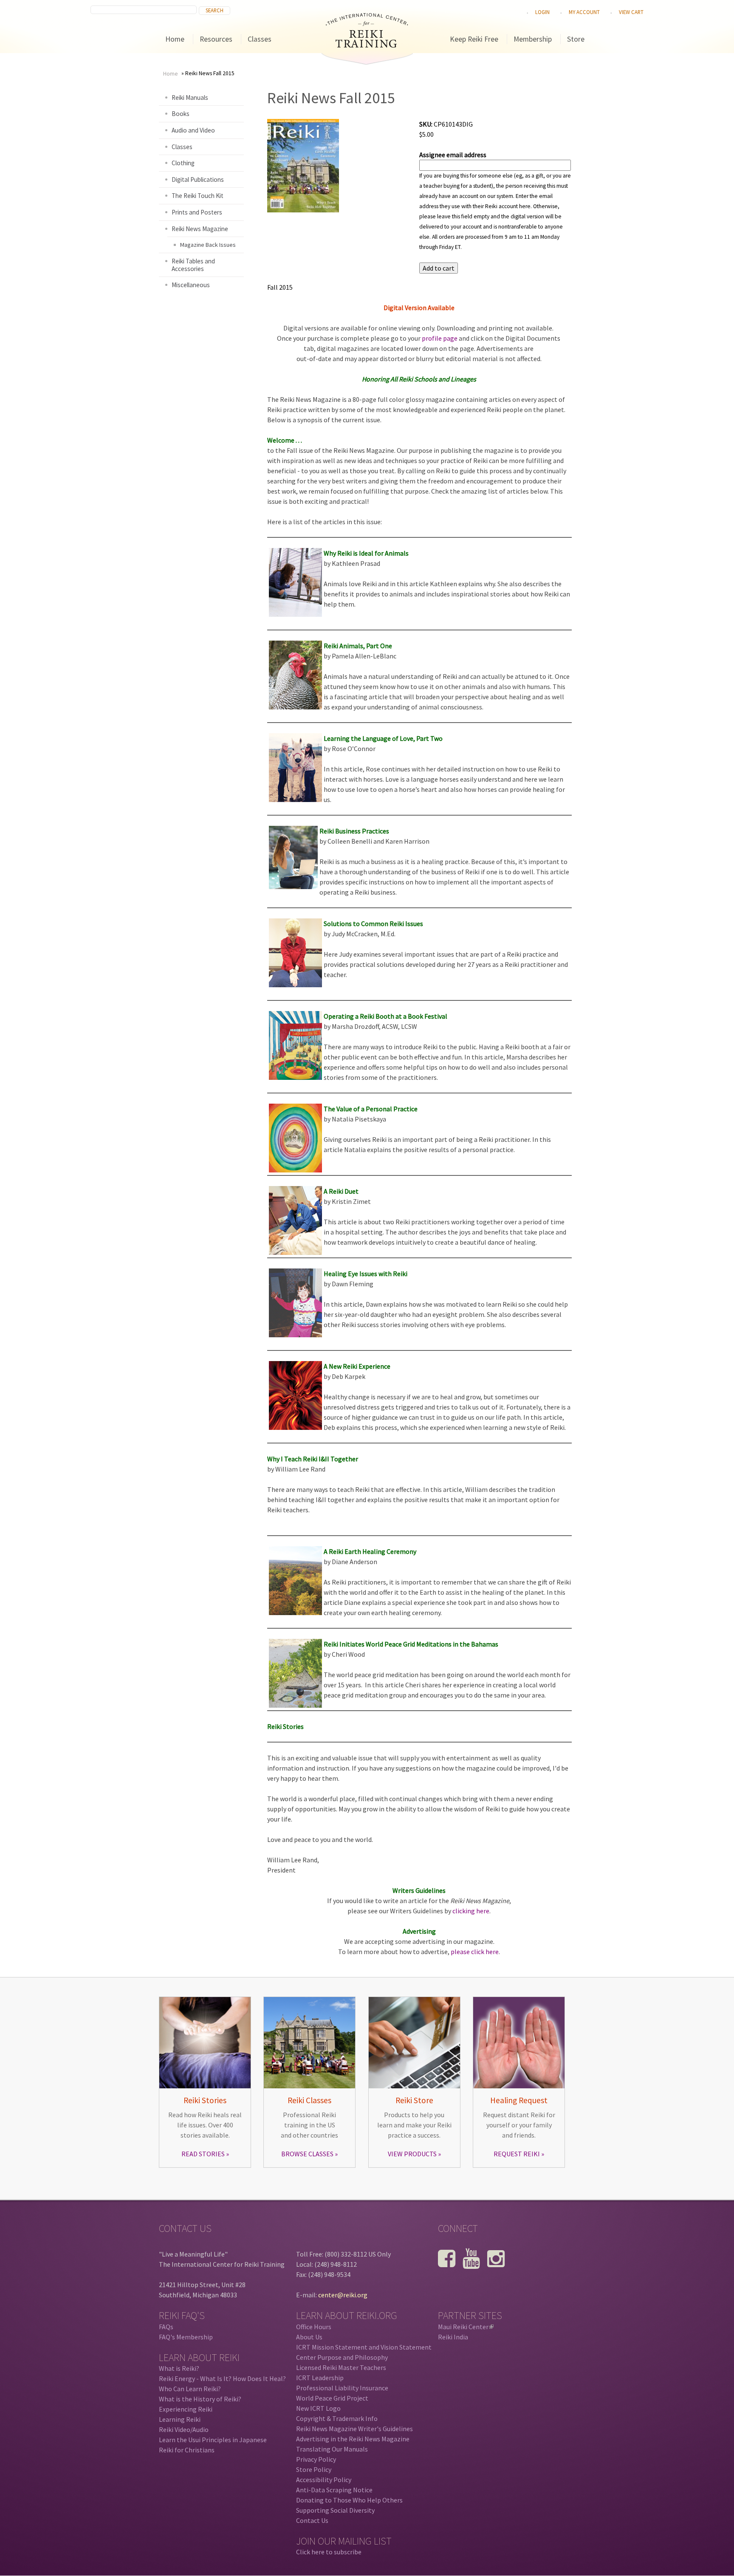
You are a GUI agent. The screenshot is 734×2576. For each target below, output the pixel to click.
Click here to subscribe (329, 2552)
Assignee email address (453, 155)
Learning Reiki (180, 2419)
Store (576, 39)
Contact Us (312, 2520)
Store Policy (314, 2469)
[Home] (367, 45)
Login (542, 12)
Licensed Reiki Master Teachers (341, 2367)
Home (175, 39)
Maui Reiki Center (465, 2327)
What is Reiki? (179, 2368)
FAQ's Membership (186, 2337)
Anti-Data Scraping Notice (334, 2490)
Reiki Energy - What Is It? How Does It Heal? (222, 2378)
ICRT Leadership (320, 2378)
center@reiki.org (343, 2295)
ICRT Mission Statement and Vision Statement (364, 2347)
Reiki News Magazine (200, 229)
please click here (475, 1952)
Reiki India (453, 2337)
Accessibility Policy (324, 2480)
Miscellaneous (191, 285)
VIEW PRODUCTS (412, 2154)
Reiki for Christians (187, 2450)
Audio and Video (193, 130)
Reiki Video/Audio (184, 2429)
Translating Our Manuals (332, 2449)
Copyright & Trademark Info (337, 2418)
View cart (631, 12)
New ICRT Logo (318, 2408)
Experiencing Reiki (186, 2409)
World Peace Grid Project (332, 2398)
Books (181, 114)
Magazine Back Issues (208, 245)
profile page (440, 338)
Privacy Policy (316, 2459)
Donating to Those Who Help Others (349, 2500)
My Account (584, 12)
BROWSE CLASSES (307, 2154)
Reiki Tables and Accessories (193, 265)
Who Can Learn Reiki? (190, 2389)
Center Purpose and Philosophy (342, 2357)
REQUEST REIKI (517, 2154)
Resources (216, 39)
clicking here (471, 1911)
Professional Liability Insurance (342, 2388)
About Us (309, 2337)
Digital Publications (198, 179)
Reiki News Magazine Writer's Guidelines (354, 2429)
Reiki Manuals (190, 97)
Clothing (183, 163)
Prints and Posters (197, 212)
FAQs (166, 2327)
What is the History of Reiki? (200, 2399)
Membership (533, 39)
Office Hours (314, 2327)
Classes (260, 39)
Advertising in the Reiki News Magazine (353, 2439)
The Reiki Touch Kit (198, 196)
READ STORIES (203, 2154)
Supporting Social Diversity (335, 2510)
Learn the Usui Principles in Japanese (213, 2440)
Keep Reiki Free (474, 39)
